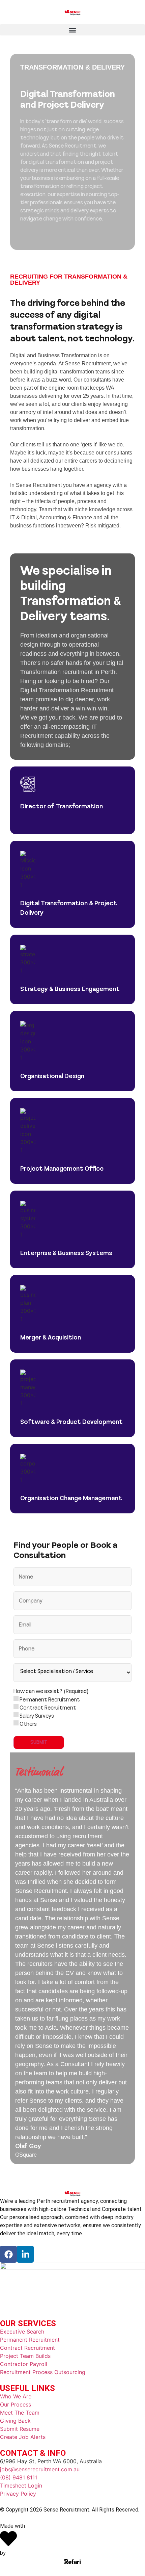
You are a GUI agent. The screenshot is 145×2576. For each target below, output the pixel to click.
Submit (39, 1742)
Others (28, 1724)
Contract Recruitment (48, 1708)
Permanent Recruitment (50, 1700)
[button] (72, 30)
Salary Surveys (37, 1716)
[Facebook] (8, 2254)
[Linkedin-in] (25, 2254)
